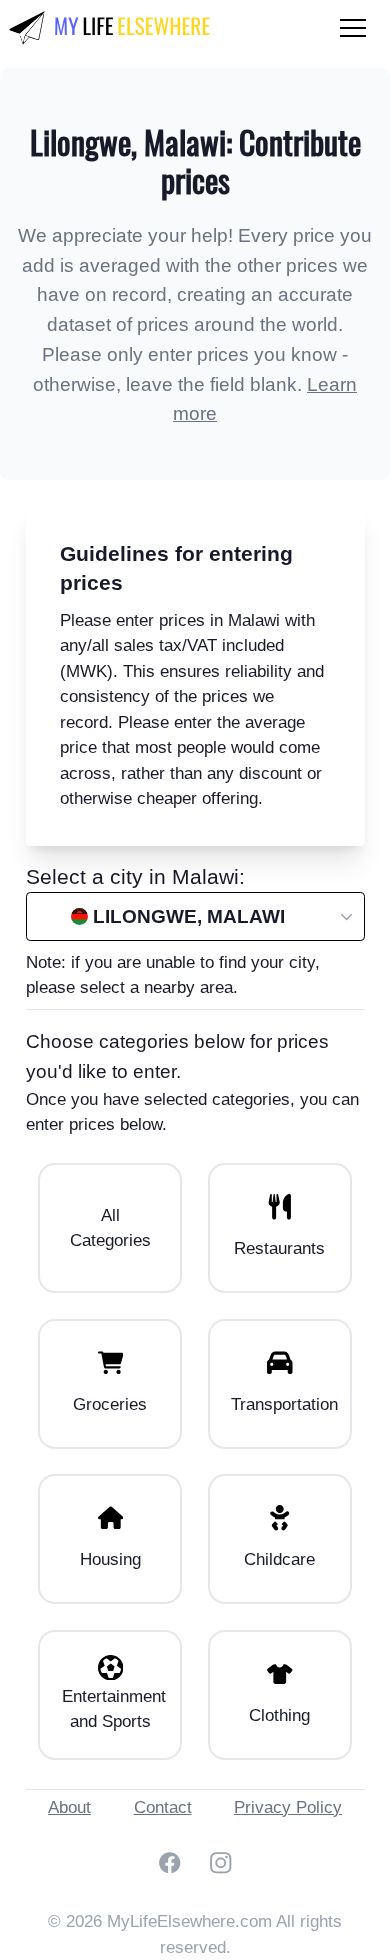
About (69, 1807)
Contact (163, 1807)
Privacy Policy (288, 1807)
